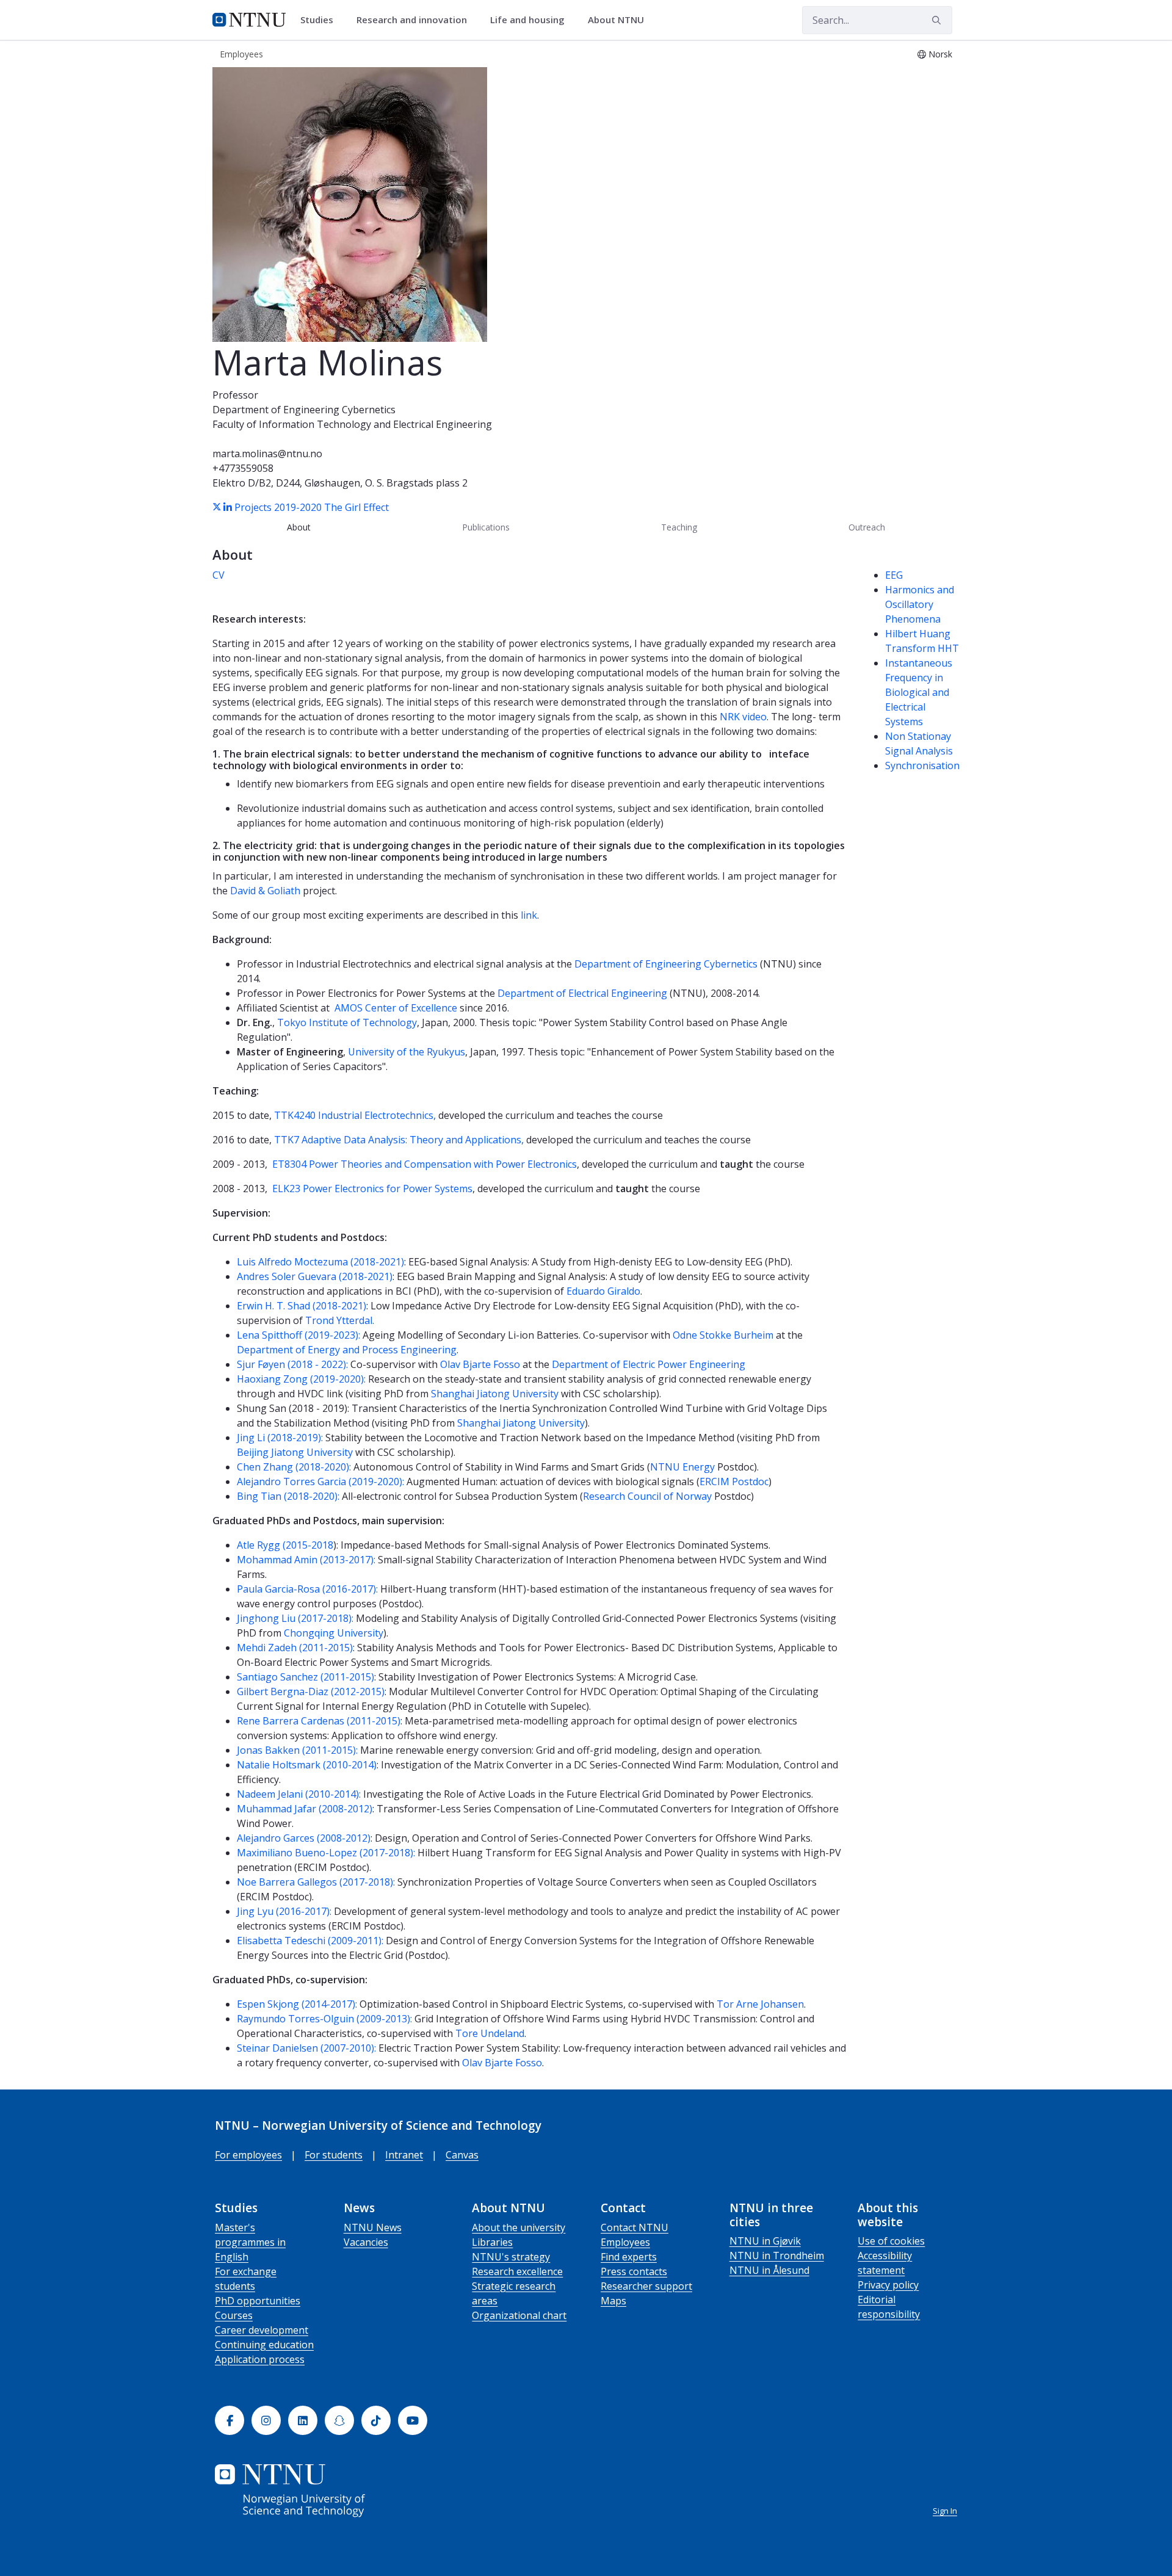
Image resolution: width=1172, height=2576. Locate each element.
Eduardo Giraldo (603, 1291)
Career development (262, 2330)
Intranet (404, 2155)
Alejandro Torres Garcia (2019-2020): (320, 1482)
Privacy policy (888, 2285)
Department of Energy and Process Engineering (347, 1350)
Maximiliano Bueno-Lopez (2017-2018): (326, 1853)
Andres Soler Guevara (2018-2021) (315, 1276)
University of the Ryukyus (407, 1052)
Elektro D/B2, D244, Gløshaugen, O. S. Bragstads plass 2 (340, 483)
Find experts (629, 2257)
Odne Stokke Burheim (723, 1335)
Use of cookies (891, 2241)
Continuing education (264, 2345)
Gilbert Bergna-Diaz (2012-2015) (311, 1691)
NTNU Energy (682, 1467)
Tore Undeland (490, 2033)
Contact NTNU (635, 2227)
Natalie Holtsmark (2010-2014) (307, 1765)
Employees (625, 2242)
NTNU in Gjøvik (765, 2241)
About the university (519, 2227)
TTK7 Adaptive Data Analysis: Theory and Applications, (400, 1140)
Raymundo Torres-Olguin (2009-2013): (324, 2019)
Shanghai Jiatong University (495, 1394)
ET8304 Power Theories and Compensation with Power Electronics (425, 1164)
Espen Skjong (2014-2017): (297, 2004)
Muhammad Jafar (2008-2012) (305, 1809)
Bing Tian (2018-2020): (288, 1496)
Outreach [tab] (867, 527)
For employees (248, 2155)
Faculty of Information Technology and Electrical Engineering (352, 424)
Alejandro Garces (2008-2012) (304, 1838)
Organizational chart (519, 2315)
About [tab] (299, 527)
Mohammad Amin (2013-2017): (306, 1560)
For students (334, 2155)
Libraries (492, 2242)
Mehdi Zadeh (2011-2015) (295, 1648)
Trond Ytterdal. (340, 1320)
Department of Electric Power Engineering (649, 1364)
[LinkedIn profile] (229, 507)
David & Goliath (266, 891)
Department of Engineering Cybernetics (304, 410)
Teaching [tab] (679, 527)
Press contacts (634, 2271)
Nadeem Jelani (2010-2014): (299, 1794)
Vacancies (366, 2242)
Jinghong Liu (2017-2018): (295, 1618)
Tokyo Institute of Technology (347, 1022)
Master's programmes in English (250, 2242)
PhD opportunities (258, 2301)
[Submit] (938, 20)
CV (219, 575)
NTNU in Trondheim (777, 2256)
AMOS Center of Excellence (396, 1008)
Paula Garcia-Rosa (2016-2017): (307, 1589)
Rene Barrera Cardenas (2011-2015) (319, 1721)
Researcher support (646, 2286)
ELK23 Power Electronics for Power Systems (372, 1189)
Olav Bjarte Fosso (480, 1364)
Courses (234, 2315)
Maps (613, 2301)
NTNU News (373, 2227)
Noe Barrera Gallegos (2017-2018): (316, 1882)
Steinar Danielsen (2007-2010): (306, 2048)
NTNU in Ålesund (769, 2270)
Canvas (462, 2155)
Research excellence (517, 2271)
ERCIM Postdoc (734, 1482)
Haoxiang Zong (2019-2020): (301, 1379)
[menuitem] (321, 20)
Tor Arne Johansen (760, 2004)
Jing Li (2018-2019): (280, 1438)
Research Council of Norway (647, 1496)
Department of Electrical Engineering (582, 993)
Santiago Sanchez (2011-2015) (306, 1677)
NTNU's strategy (511, 2257)
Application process (260, 2359)
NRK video (743, 717)
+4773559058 (243, 468)
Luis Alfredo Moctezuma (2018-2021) (320, 1262)
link (529, 915)
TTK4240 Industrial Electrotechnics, (356, 1115)
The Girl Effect (356, 507)
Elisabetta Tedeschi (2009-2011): (310, 1941)
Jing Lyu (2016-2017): (284, 1911)
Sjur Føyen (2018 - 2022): (292, 1364)
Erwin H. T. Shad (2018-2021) (302, 1306)
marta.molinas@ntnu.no (267, 454)
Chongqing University (334, 1633)
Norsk (940, 54)
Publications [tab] (486, 527)
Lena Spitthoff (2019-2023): (298, 1335)
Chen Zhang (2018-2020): (294, 1467)
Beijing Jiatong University (295, 1452)
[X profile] (218, 507)
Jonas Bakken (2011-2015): (297, 1750)
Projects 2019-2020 (278, 507)
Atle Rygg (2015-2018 (285, 1545)
